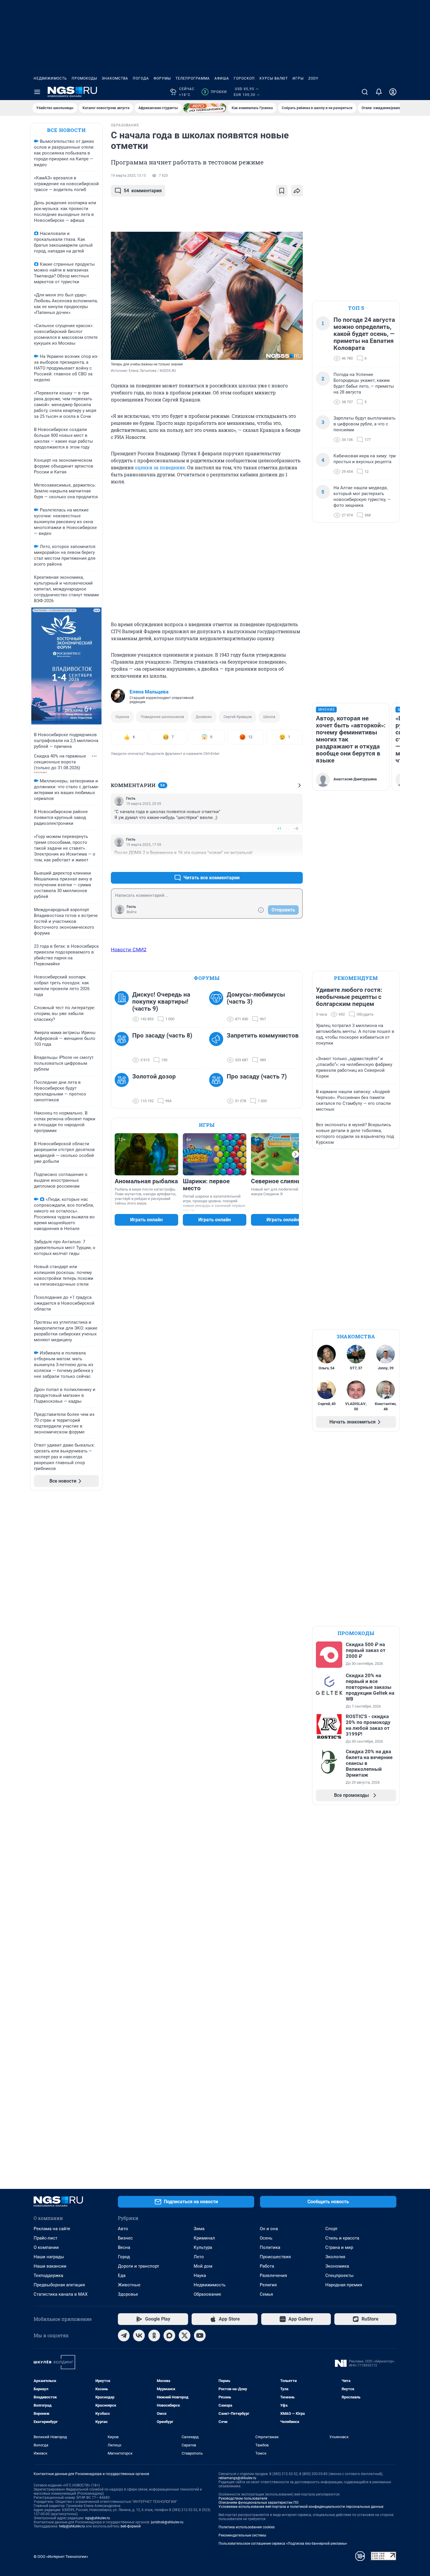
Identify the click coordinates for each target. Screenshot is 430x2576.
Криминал (204, 2238)
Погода (141, 78)
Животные (129, 2285)
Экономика (337, 2266)
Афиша (222, 78)
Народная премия (344, 2285)
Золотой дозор (154, 1076)
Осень (266, 2238)
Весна (124, 2247)
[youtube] (200, 2335)
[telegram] (124, 2335)
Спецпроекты (339, 2276)
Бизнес (125, 2238)
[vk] (139, 2335)
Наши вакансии (50, 2266)
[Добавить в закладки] (282, 191)
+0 (279, 864)
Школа (269, 717)
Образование (207, 2294)
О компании (46, 2247)
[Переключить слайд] (295, 1154)
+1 (279, 828)
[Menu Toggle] (37, 92)
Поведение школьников (162, 717)
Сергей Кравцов (238, 717)
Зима (199, 2229)
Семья (266, 2294)
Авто (123, 2229)
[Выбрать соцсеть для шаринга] (297, 191)
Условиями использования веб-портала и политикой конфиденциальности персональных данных (301, 2507)
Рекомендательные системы (242, 2535)
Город (124, 2257)
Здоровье (128, 2294)
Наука (200, 2276)
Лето (199, 2257)
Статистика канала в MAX (61, 2294)
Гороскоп (244, 78)
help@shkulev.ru (72, 2526)
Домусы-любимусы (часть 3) (256, 998)
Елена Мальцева (149, 692)
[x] (185, 2335)
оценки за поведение (160, 467)
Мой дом (203, 2266)
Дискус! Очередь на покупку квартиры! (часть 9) (161, 1002)
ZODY (313, 78)
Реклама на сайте (52, 2229)
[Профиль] (393, 92)
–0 (296, 828)
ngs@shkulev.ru (98, 2518)
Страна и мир (339, 2247)
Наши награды (49, 2257)
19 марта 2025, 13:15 (128, 176)
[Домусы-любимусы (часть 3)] (218, 1007)
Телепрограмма (193, 78)
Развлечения (273, 2276)
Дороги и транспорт (139, 2266)
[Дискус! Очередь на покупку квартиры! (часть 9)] (123, 1007)
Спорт (331, 2229)
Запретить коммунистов (263, 1035)
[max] (169, 2335)
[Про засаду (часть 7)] (218, 1089)
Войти (132, 912)
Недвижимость (50, 78)
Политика (270, 2247)
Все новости (66, 130)
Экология (335, 2257)
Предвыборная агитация (59, 2285)
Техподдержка (48, 2276)
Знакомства (115, 78)
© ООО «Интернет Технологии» (61, 2557)
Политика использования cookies (247, 2527)
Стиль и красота (342, 2238)
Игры (298, 78)
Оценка (122, 717)
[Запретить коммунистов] (218, 1048)
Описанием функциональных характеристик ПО (258, 2503)
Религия (268, 2285)
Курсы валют (274, 78)
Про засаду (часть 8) (162, 1035)
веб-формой (131, 2526)
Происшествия (275, 2257)
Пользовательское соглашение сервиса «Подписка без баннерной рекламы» (283, 2544)
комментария (143, 191)
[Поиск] (365, 92)
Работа (267, 2266)
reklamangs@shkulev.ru (237, 2478)
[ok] (154, 2335)
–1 (296, 864)
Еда (122, 2276)
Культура (203, 2247)
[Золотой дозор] (123, 1089)
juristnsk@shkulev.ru (167, 2522)
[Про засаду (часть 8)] (123, 1048)
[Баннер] (205, 108)
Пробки (215, 92)
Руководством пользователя (243, 2498)
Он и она (269, 2229)
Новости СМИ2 (129, 949)
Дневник (204, 717)
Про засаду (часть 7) (257, 1076)
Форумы (162, 78)
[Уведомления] (379, 92)
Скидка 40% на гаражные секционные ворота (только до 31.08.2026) (60, 762)
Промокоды (84, 78)
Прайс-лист (45, 2238)
